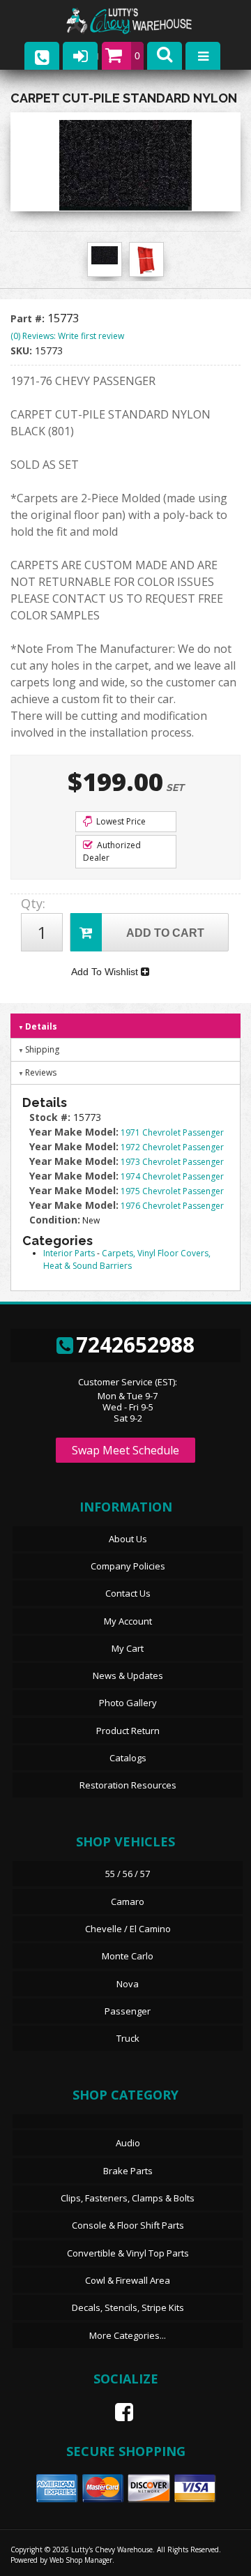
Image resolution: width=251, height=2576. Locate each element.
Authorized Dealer (112, 851)
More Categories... (128, 2335)
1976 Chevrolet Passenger (172, 1206)
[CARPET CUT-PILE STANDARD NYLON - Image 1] (105, 255)
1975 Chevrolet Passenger (172, 1191)
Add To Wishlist (106, 972)
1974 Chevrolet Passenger (172, 1176)
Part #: (29, 318)
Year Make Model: (74, 1132)
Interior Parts (69, 1253)
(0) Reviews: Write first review (67, 336)
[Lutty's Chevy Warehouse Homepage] (143, 21)
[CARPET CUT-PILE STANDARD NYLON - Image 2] (146, 260)
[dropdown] (203, 56)
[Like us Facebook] (119, 2412)
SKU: (23, 351)
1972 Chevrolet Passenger (172, 1147)
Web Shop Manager (81, 2560)
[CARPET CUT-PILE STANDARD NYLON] (125, 165)
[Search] (165, 56)
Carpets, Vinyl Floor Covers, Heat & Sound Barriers (127, 1259)
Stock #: (51, 1117)
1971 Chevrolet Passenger (172, 1132)
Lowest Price (120, 821)
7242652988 (135, 1345)
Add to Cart (165, 933)
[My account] (80, 56)
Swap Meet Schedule (125, 1450)
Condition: (55, 1220)
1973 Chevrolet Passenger (172, 1162)
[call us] (42, 56)
